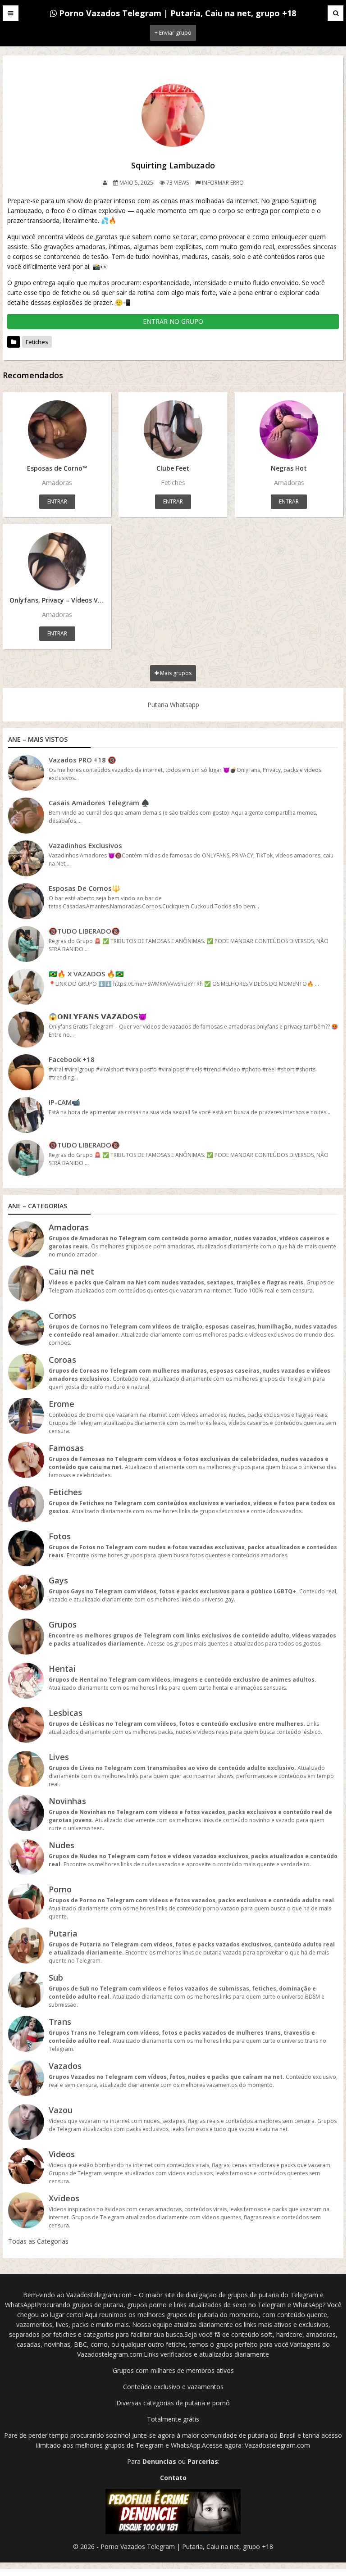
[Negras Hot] (289, 430)
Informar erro (223, 183)
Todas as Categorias (38, 2241)
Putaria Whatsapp (173, 705)
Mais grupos (175, 673)
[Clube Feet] (173, 430)
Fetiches (37, 342)
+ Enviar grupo (173, 33)
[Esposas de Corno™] (57, 430)
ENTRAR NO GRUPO (173, 321)
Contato (173, 2478)
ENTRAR (57, 501)
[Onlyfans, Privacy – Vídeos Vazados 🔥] (57, 562)
